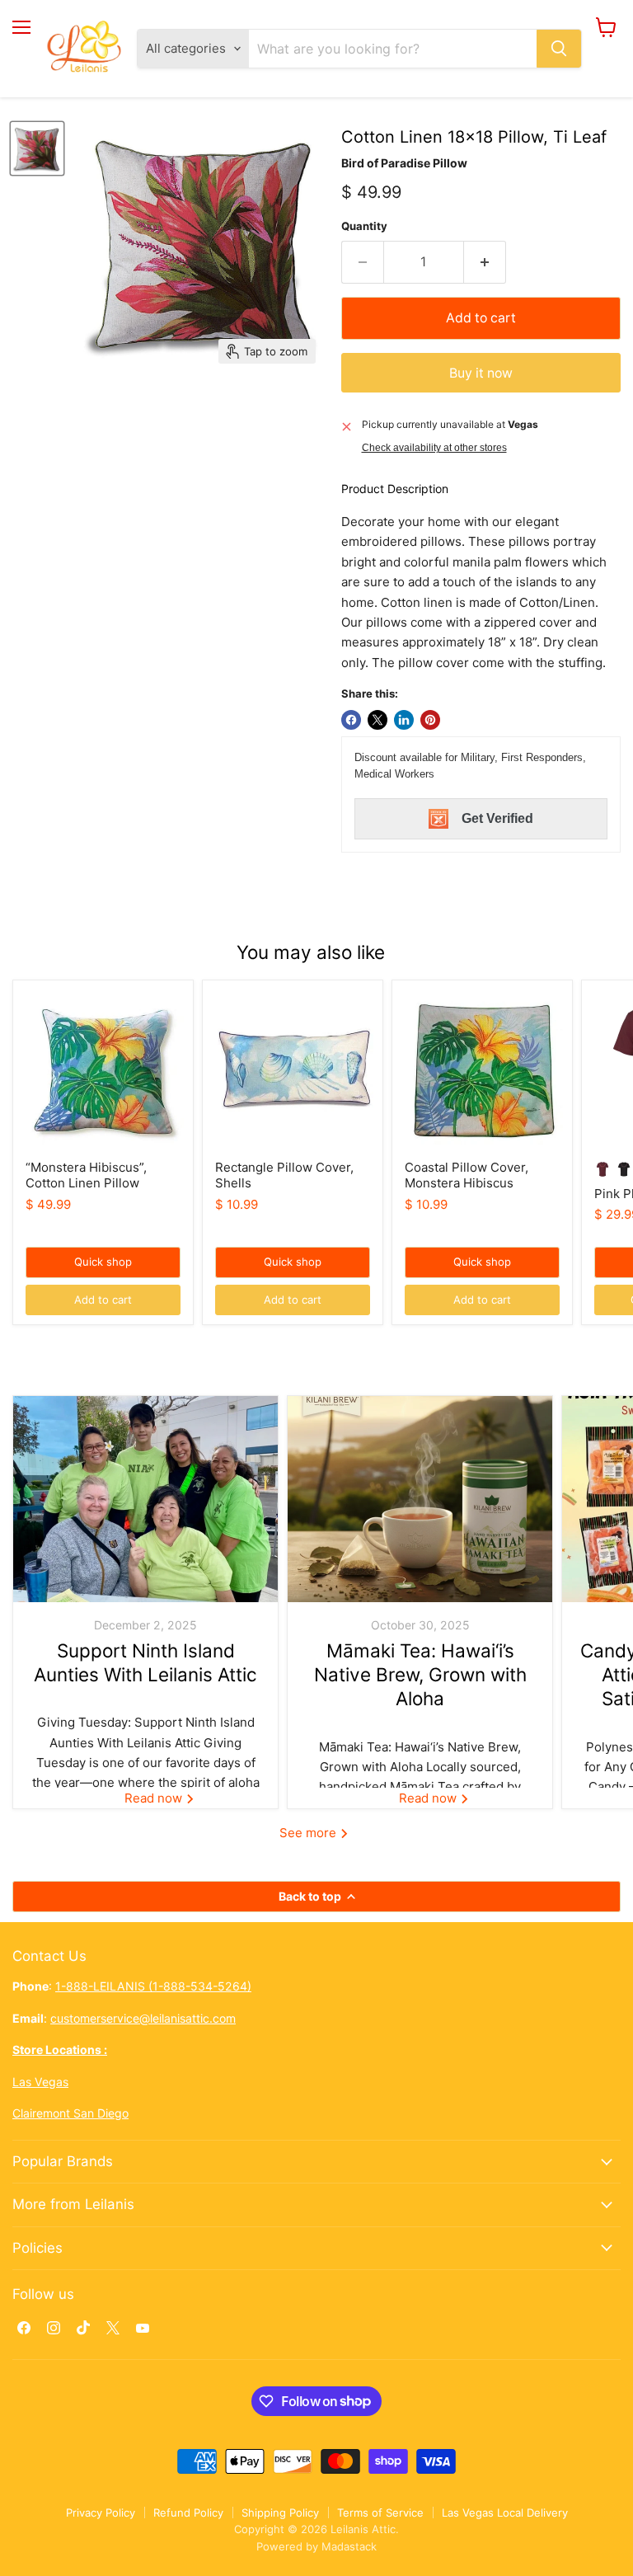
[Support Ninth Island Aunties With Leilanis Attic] (145, 1499)
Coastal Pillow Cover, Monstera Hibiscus (467, 1175)
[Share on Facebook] (351, 720)
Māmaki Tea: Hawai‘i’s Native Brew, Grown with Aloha (420, 1675)
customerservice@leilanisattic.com (143, 2018)
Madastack (349, 2546)
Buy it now (481, 373)
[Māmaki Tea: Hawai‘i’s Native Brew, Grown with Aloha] (420, 1499)
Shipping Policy (280, 2513)
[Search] (559, 49)
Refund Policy (188, 2513)
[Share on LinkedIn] (404, 720)
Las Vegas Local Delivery (505, 2513)
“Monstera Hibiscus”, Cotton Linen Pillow (86, 1175)
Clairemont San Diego (70, 2113)
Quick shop (103, 1262)
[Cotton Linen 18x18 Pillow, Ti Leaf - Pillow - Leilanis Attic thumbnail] (37, 148)
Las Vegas (40, 2082)
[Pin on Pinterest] (430, 720)
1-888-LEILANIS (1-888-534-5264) (153, 1986)
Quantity (364, 226)
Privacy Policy (101, 2513)
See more (309, 1833)
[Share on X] (377, 720)
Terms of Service (380, 2513)
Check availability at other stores (434, 448)
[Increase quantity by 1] (485, 262)
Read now (155, 1798)
